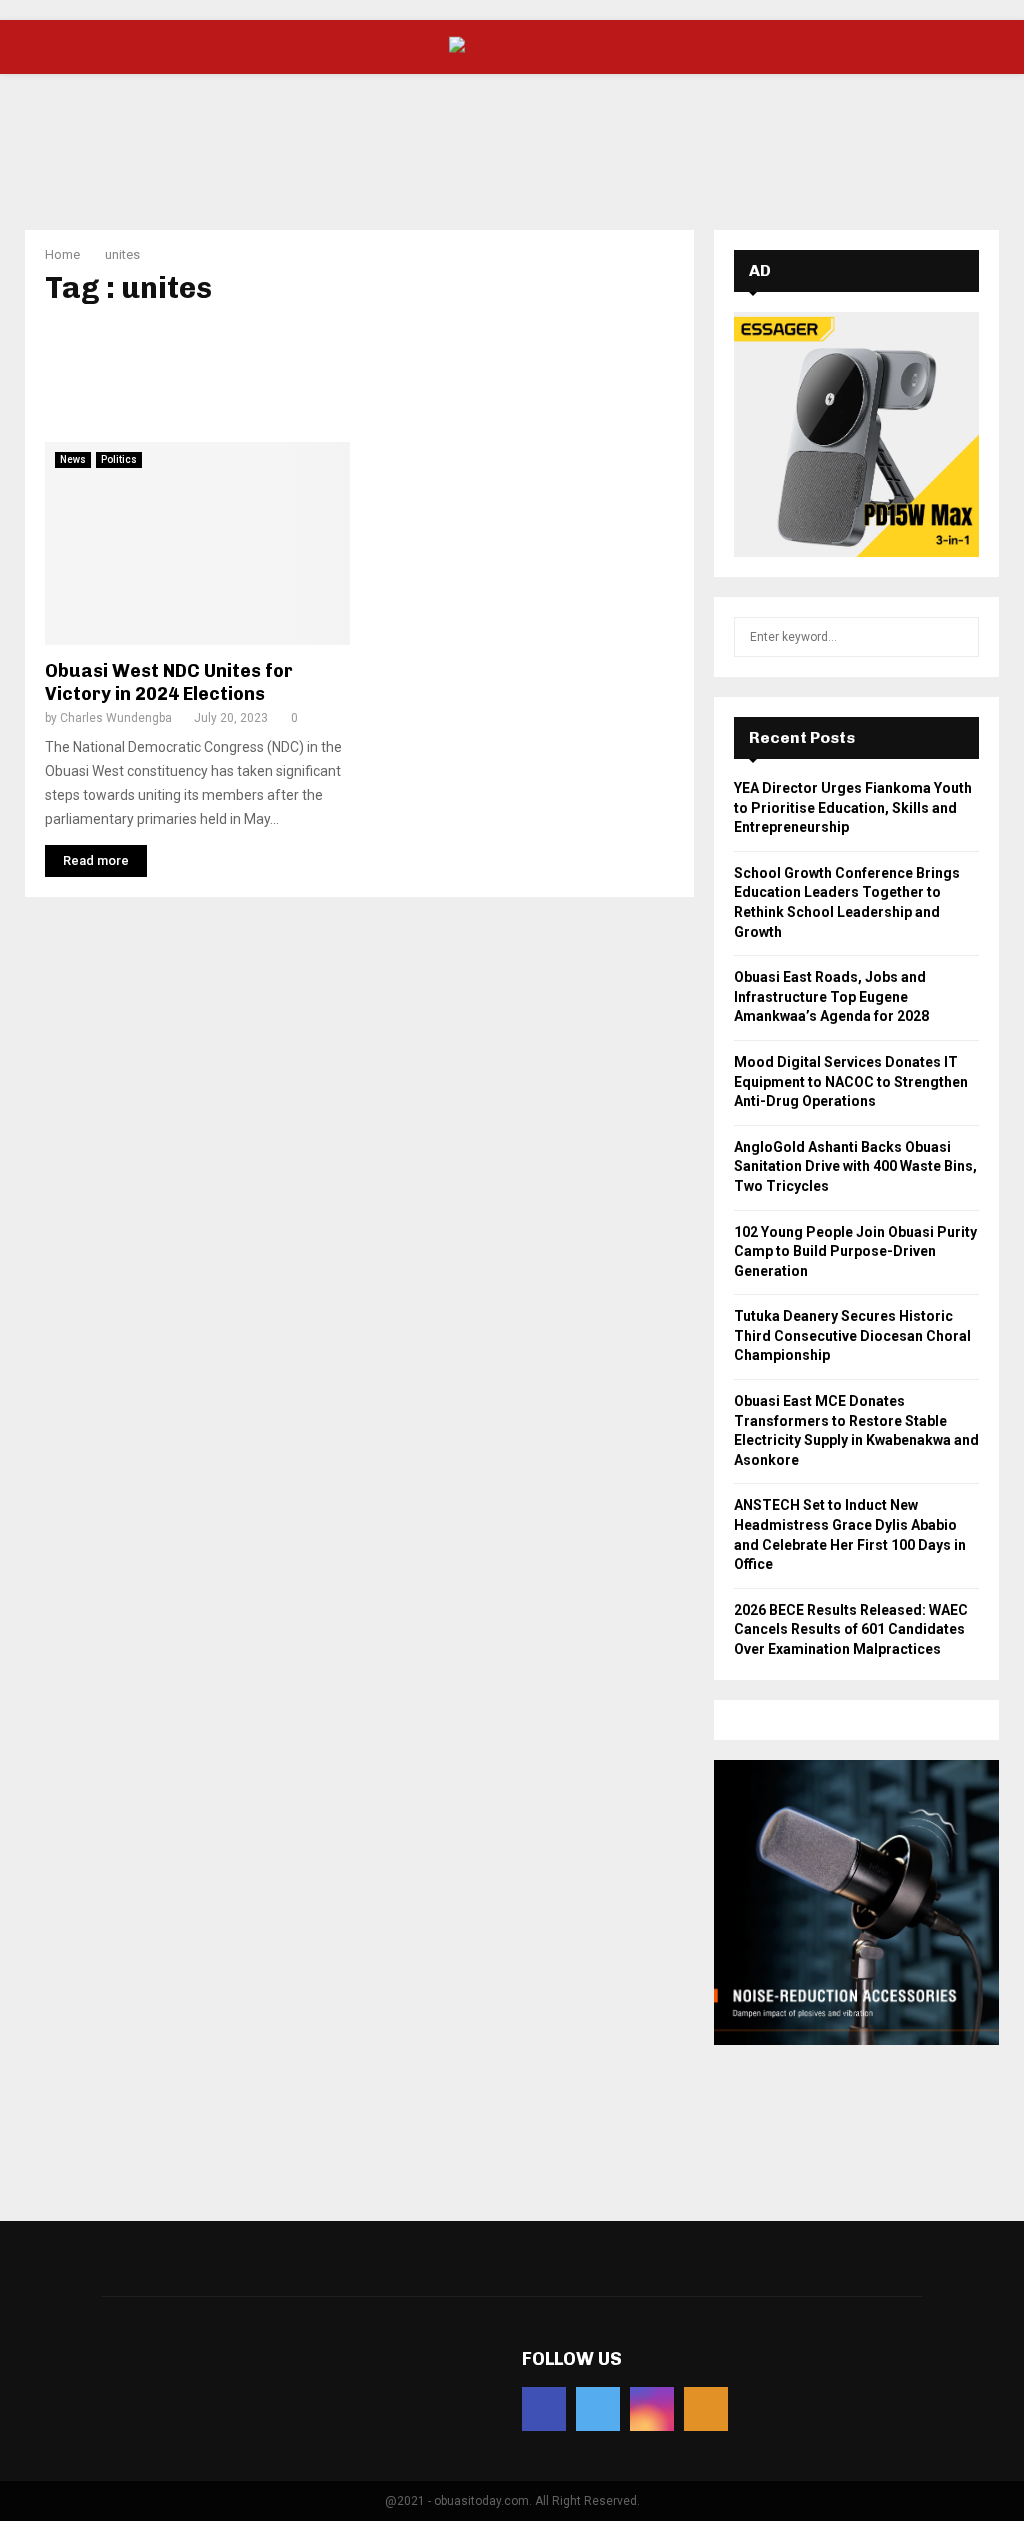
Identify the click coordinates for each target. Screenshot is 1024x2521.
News (73, 459)
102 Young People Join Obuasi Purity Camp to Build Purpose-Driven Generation (855, 1251)
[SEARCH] (958, 637)
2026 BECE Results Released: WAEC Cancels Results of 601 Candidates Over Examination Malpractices (851, 1629)
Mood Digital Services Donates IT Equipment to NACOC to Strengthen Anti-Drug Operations (851, 1081)
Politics (119, 459)
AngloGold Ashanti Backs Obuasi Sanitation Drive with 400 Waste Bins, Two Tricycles (855, 1166)
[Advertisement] (512, 139)
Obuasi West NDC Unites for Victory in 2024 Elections (169, 682)
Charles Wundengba (116, 718)
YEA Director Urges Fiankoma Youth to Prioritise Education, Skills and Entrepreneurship (853, 807)
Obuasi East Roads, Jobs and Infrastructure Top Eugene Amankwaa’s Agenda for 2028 (831, 996)
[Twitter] (598, 2409)
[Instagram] (652, 2409)
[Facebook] (544, 2409)
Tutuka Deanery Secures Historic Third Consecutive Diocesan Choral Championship (852, 1335)
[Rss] (706, 2409)
